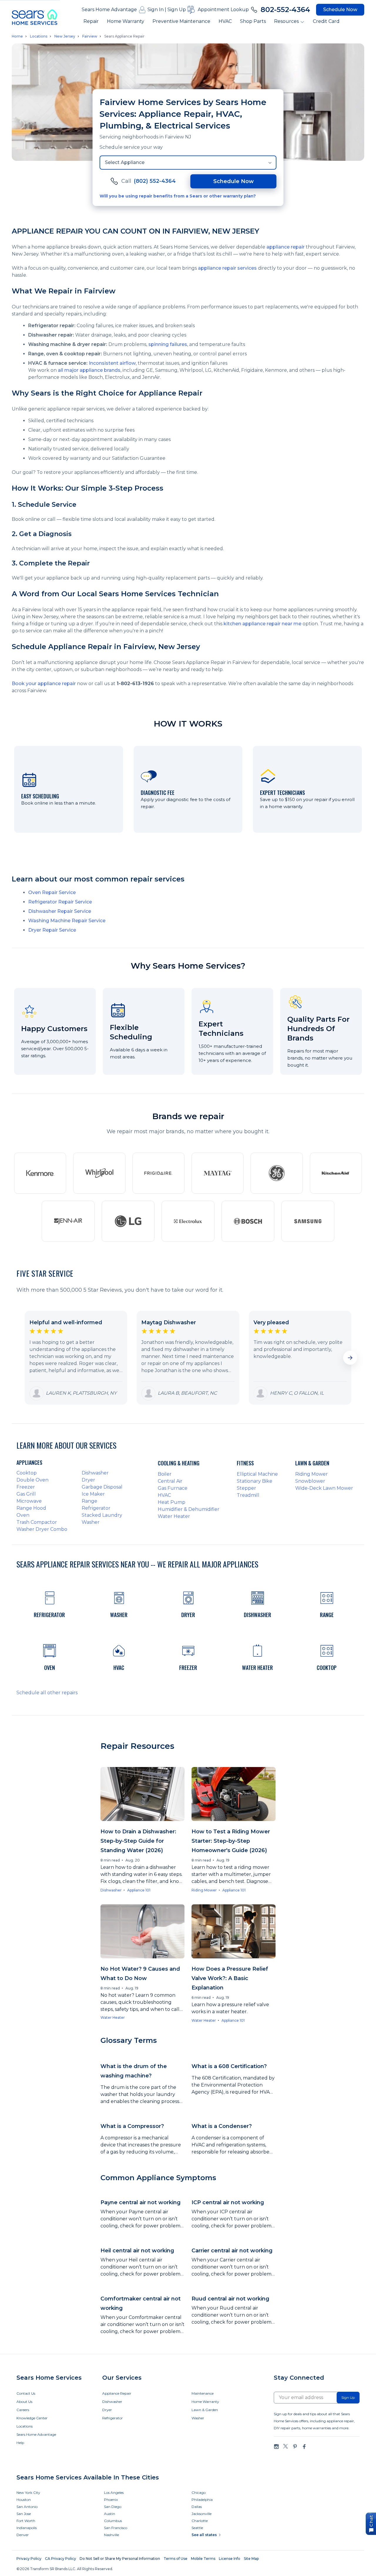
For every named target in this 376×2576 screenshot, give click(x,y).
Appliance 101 (139, 1890)
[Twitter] (286, 2446)
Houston (24, 2500)
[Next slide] (350, 1358)
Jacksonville (202, 2514)
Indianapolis (27, 2528)
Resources (286, 21)
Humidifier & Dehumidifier (189, 1509)
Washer (91, 1522)
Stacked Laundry (102, 1515)
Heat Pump (172, 1502)
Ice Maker (93, 1494)
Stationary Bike (255, 1481)
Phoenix (111, 2500)
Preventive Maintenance (181, 21)
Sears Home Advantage (109, 10)
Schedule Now (340, 10)
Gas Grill (26, 1494)
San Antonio (27, 2507)
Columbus (113, 2521)
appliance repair (286, 247)
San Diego (113, 2507)
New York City (28, 2493)
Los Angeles (114, 2493)
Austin (110, 2514)
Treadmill (248, 1495)
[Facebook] (304, 2446)
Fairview (90, 36)
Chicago (199, 2493)
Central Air (170, 1481)
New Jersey (65, 36)
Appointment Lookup (223, 10)
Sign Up (177, 10)
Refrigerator (96, 1508)
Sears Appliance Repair (124, 36)
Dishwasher (95, 1473)
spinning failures (168, 344)
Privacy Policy (29, 2559)
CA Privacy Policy (61, 2559)
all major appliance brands (89, 370)
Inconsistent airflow (112, 363)
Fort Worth (26, 2521)
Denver (23, 2535)
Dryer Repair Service (52, 930)
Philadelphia (202, 2500)
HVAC (225, 21)
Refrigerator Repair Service (60, 902)
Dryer (88, 1480)
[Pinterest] (295, 2446)
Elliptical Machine (257, 1474)
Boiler (165, 1474)
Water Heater (174, 1516)
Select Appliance (125, 162)
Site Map (251, 2559)
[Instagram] (276, 2446)
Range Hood (31, 1508)
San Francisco (116, 2528)
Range (89, 1501)
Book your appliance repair (44, 684)
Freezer (26, 1487)
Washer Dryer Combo (42, 1529)
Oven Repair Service (52, 892)
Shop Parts (253, 21)
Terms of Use (176, 2559)
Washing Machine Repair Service (67, 921)
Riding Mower (312, 1474)
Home (17, 36)
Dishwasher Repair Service (60, 911)
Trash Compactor (37, 1522)
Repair (91, 21)
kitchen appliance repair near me (262, 624)
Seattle (197, 2528)
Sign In (156, 10)
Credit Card (326, 21)
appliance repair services (227, 268)
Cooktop (27, 1473)
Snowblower (310, 1481)
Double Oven (32, 1480)
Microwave (29, 1501)
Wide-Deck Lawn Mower (324, 1488)
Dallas (197, 2507)
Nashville (111, 2535)
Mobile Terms (203, 2559)
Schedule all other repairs (47, 1693)
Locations (39, 36)
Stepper (246, 1488)
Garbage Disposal (102, 1487)
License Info (230, 2559)
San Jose (24, 2514)
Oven (23, 1515)
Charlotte (200, 2521)
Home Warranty (126, 21)
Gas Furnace (173, 1488)
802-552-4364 (285, 10)
